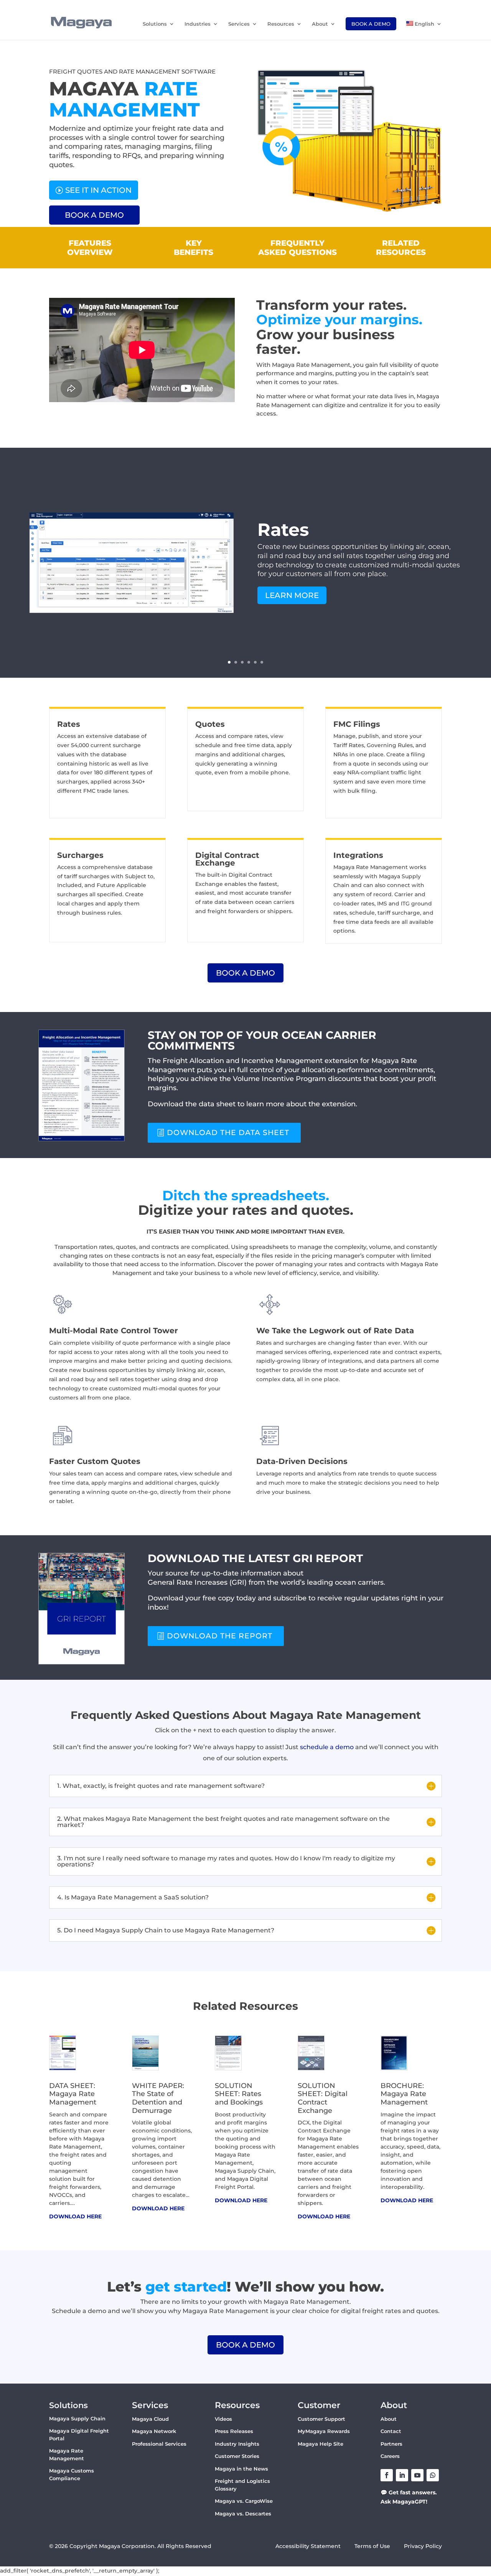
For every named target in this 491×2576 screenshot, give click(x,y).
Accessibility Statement (308, 2546)
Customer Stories (237, 2456)
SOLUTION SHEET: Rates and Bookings (239, 2094)
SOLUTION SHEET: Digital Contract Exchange (323, 2098)
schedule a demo (327, 1747)
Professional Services (159, 2444)
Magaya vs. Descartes (243, 2514)
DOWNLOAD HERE (75, 2216)
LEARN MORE (292, 595)
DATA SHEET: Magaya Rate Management (73, 2094)
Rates (283, 530)
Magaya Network (154, 2431)
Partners (391, 2444)
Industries (198, 24)
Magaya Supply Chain (77, 2418)
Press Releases (234, 2431)
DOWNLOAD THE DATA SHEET (228, 1133)
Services (239, 24)
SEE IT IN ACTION (98, 190)
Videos (223, 2419)
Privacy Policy (423, 2546)
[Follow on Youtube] (417, 2475)
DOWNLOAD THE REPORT (220, 1636)
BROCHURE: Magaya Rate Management (404, 2094)
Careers (390, 2456)
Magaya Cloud (150, 2419)
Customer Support (321, 2419)
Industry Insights (237, 2444)
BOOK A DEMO (94, 215)
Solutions (155, 24)
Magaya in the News (241, 2469)
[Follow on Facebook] (387, 2475)
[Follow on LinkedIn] (402, 2475)
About (320, 24)
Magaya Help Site (320, 2444)
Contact (391, 2431)
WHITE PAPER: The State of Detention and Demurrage (158, 2098)
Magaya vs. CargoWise (244, 2501)
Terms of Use (373, 2546)
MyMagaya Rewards (324, 2431)
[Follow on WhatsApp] (433, 2475)
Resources (281, 24)
